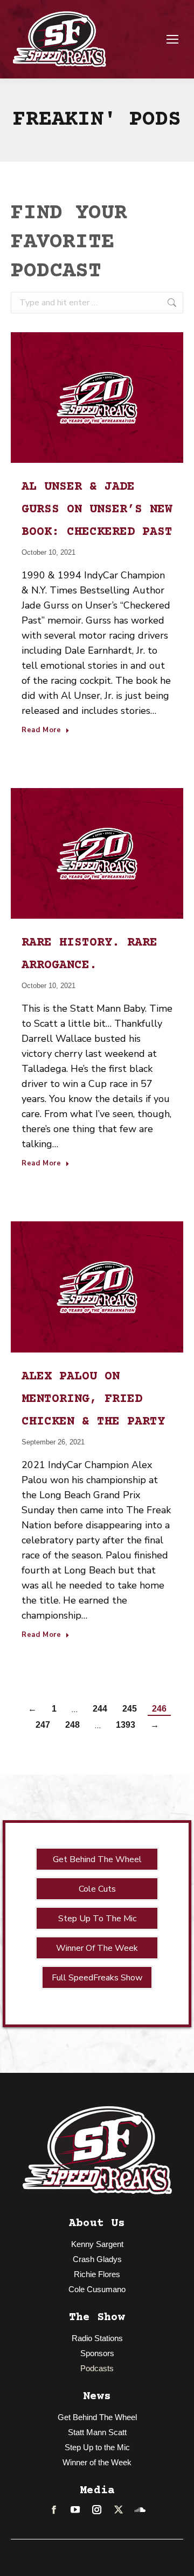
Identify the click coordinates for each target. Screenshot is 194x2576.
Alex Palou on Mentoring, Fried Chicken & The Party (93, 1399)
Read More (41, 731)
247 (43, 1725)
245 (130, 1709)
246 (159, 1709)
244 (100, 1709)
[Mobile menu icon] (172, 39)
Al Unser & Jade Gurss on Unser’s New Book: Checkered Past (97, 510)
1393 (126, 1725)
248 (72, 1725)
